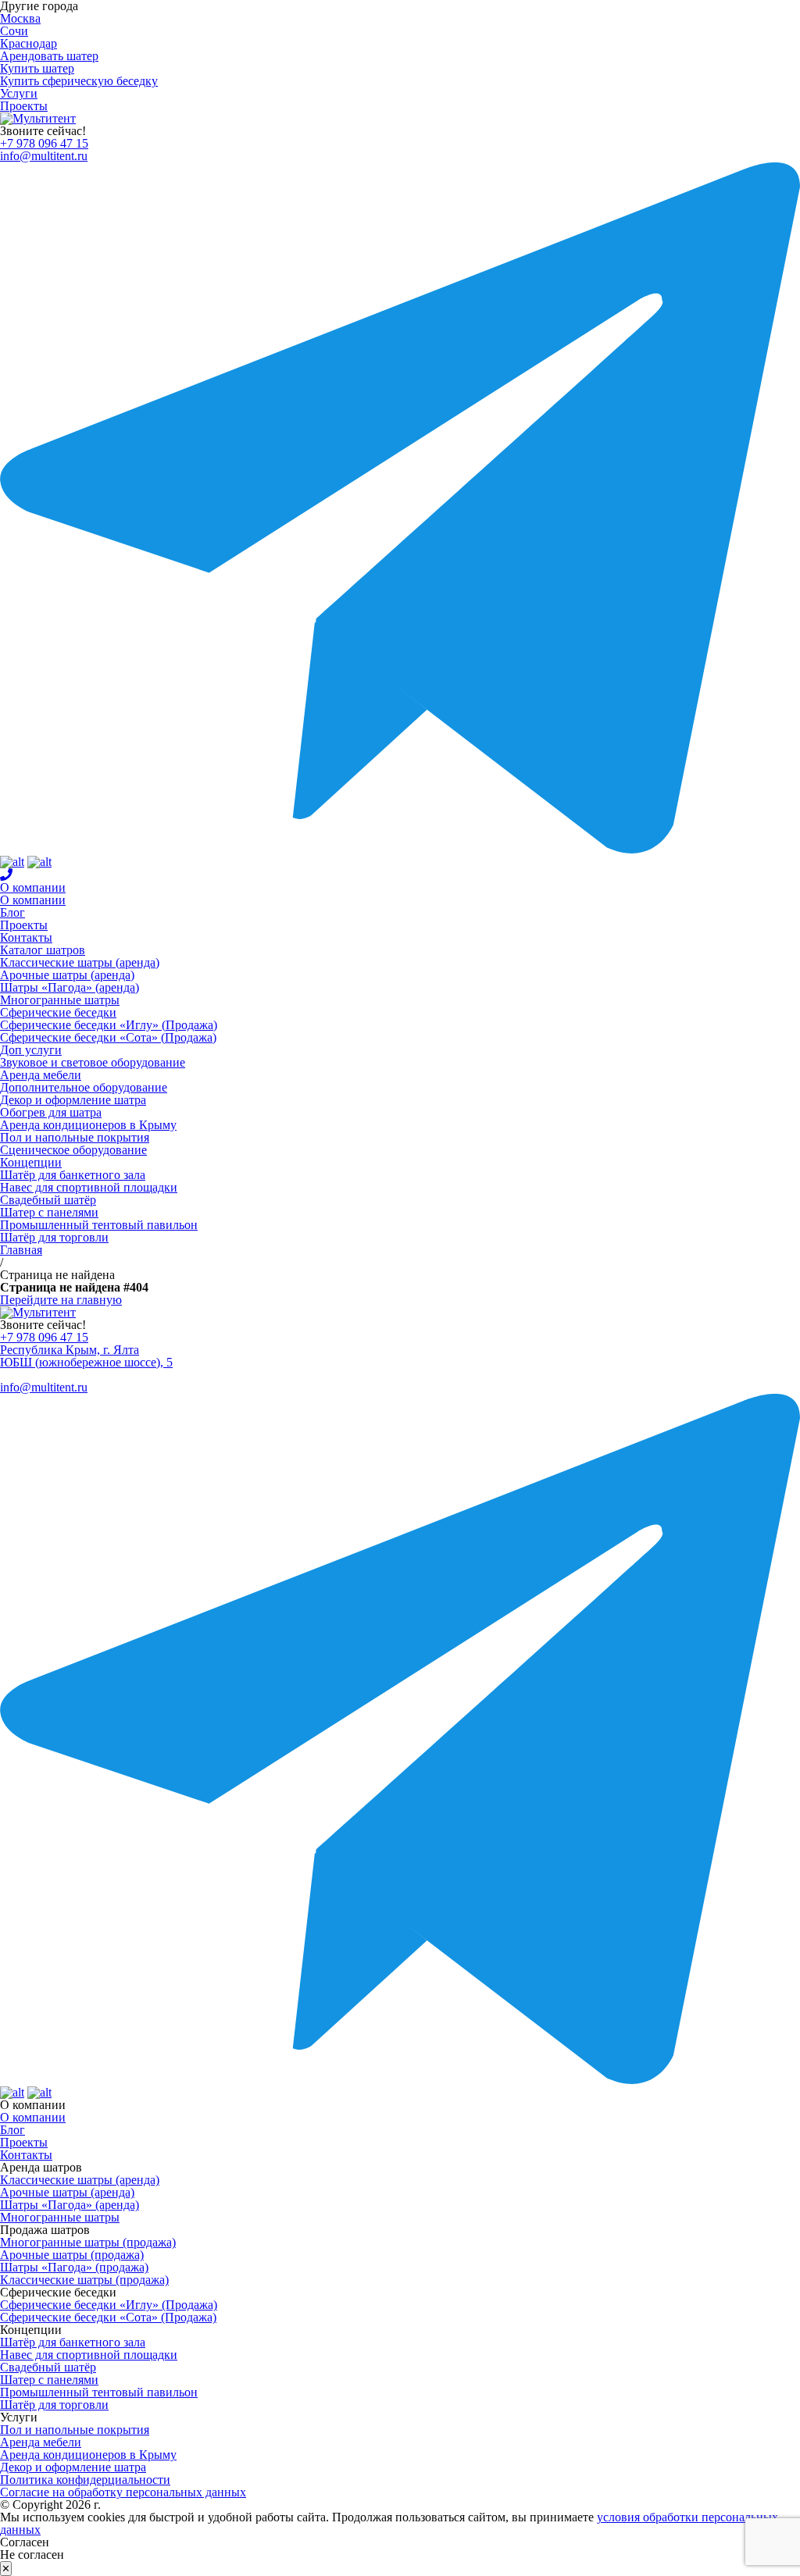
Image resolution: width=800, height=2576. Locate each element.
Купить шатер (37, 68)
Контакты (26, 937)
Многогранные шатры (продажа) (88, 2242)
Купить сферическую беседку (79, 81)
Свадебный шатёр (48, 1200)
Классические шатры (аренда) (80, 962)
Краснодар (29, 43)
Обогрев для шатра (51, 1112)
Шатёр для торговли (54, 1237)
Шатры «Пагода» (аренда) (70, 987)
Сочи (14, 31)
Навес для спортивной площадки (89, 1187)
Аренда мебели (41, 1075)
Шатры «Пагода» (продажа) (74, 2267)
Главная (21, 1250)
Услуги (19, 93)
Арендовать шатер (49, 56)
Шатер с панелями (49, 1212)
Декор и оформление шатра (73, 1100)
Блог (12, 912)
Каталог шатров (43, 950)
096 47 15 (44, 143)
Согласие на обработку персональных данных (123, 2492)
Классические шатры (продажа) (84, 2280)
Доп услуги (31, 1050)
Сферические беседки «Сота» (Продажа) (108, 1037)
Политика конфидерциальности (85, 2480)
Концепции (31, 1162)
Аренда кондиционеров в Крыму (88, 1125)
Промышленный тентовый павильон (99, 1225)
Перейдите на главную (61, 1300)
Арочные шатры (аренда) (67, 975)
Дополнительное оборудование (84, 1087)
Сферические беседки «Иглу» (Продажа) (109, 1025)
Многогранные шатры (60, 1000)
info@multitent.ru (44, 156)
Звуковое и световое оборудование (93, 1062)
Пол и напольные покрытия (75, 1137)
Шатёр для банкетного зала (73, 1175)
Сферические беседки (58, 1012)
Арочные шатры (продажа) (72, 2255)
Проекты (24, 106)
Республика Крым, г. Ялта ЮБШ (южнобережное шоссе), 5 (86, 1356)
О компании (33, 887)
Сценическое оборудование (73, 1150)
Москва (20, 18)
